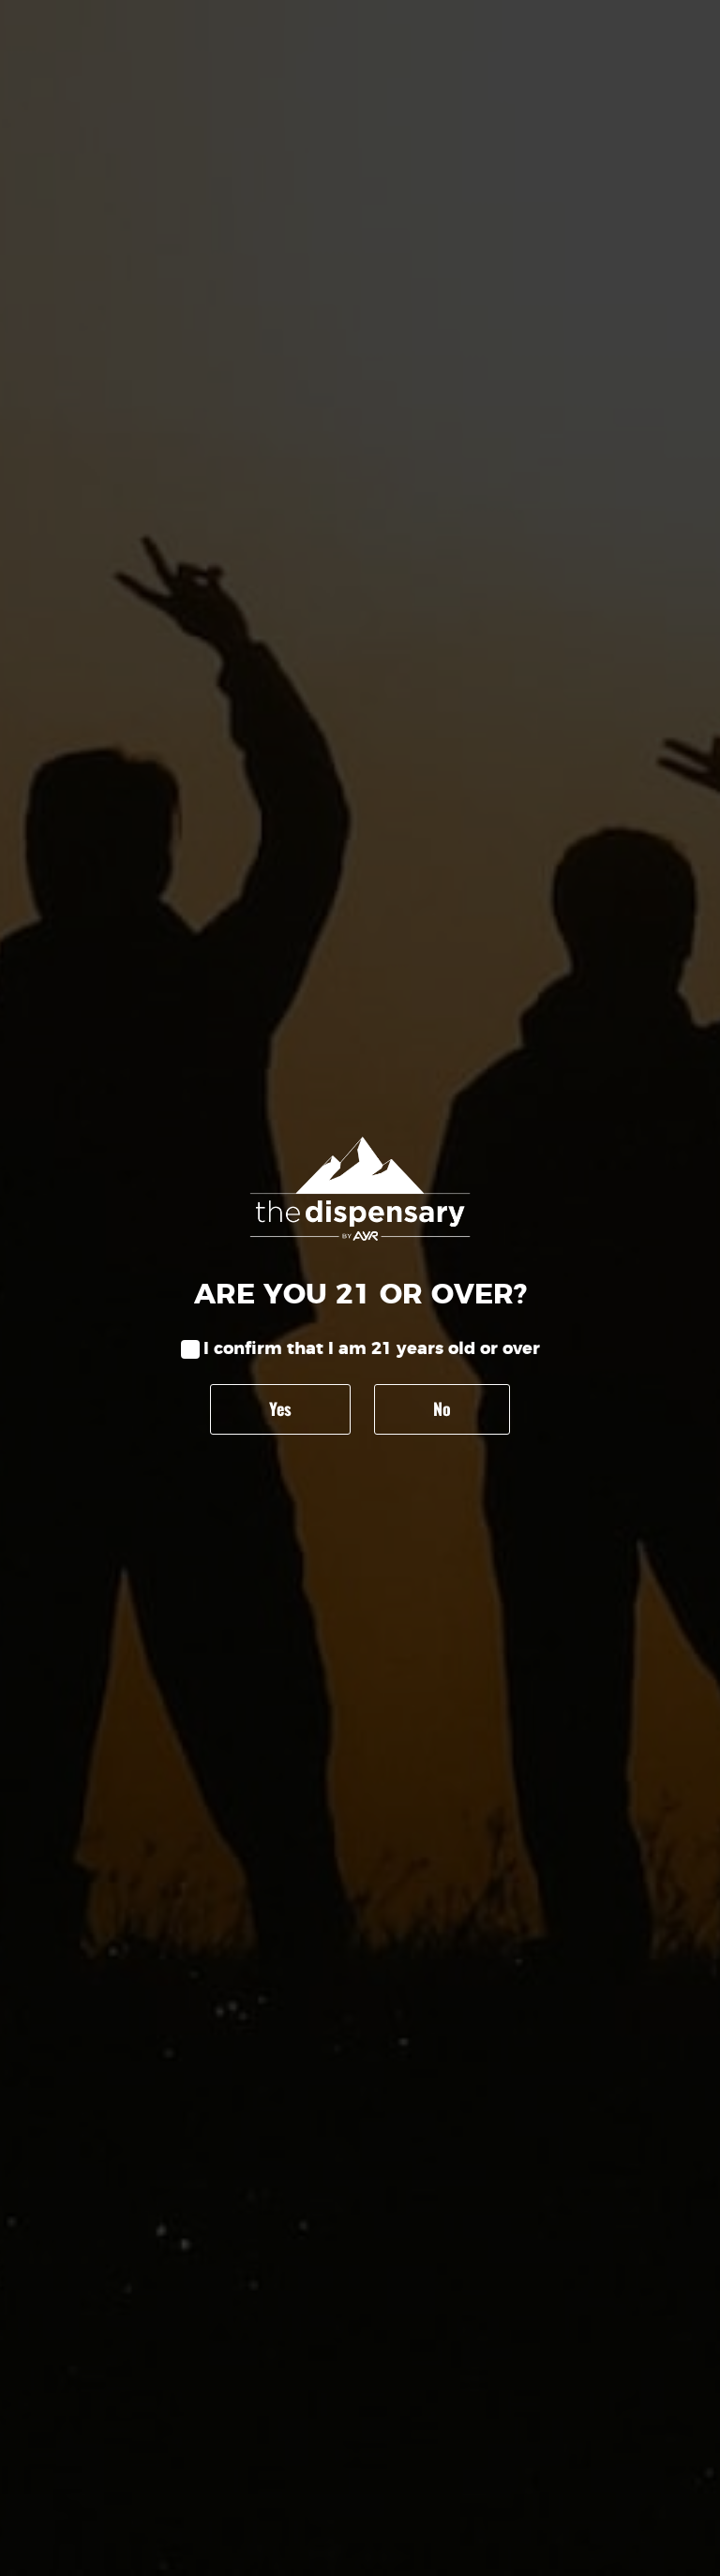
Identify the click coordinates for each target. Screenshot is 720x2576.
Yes (280, 1408)
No (442, 1408)
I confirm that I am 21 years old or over (372, 1349)
